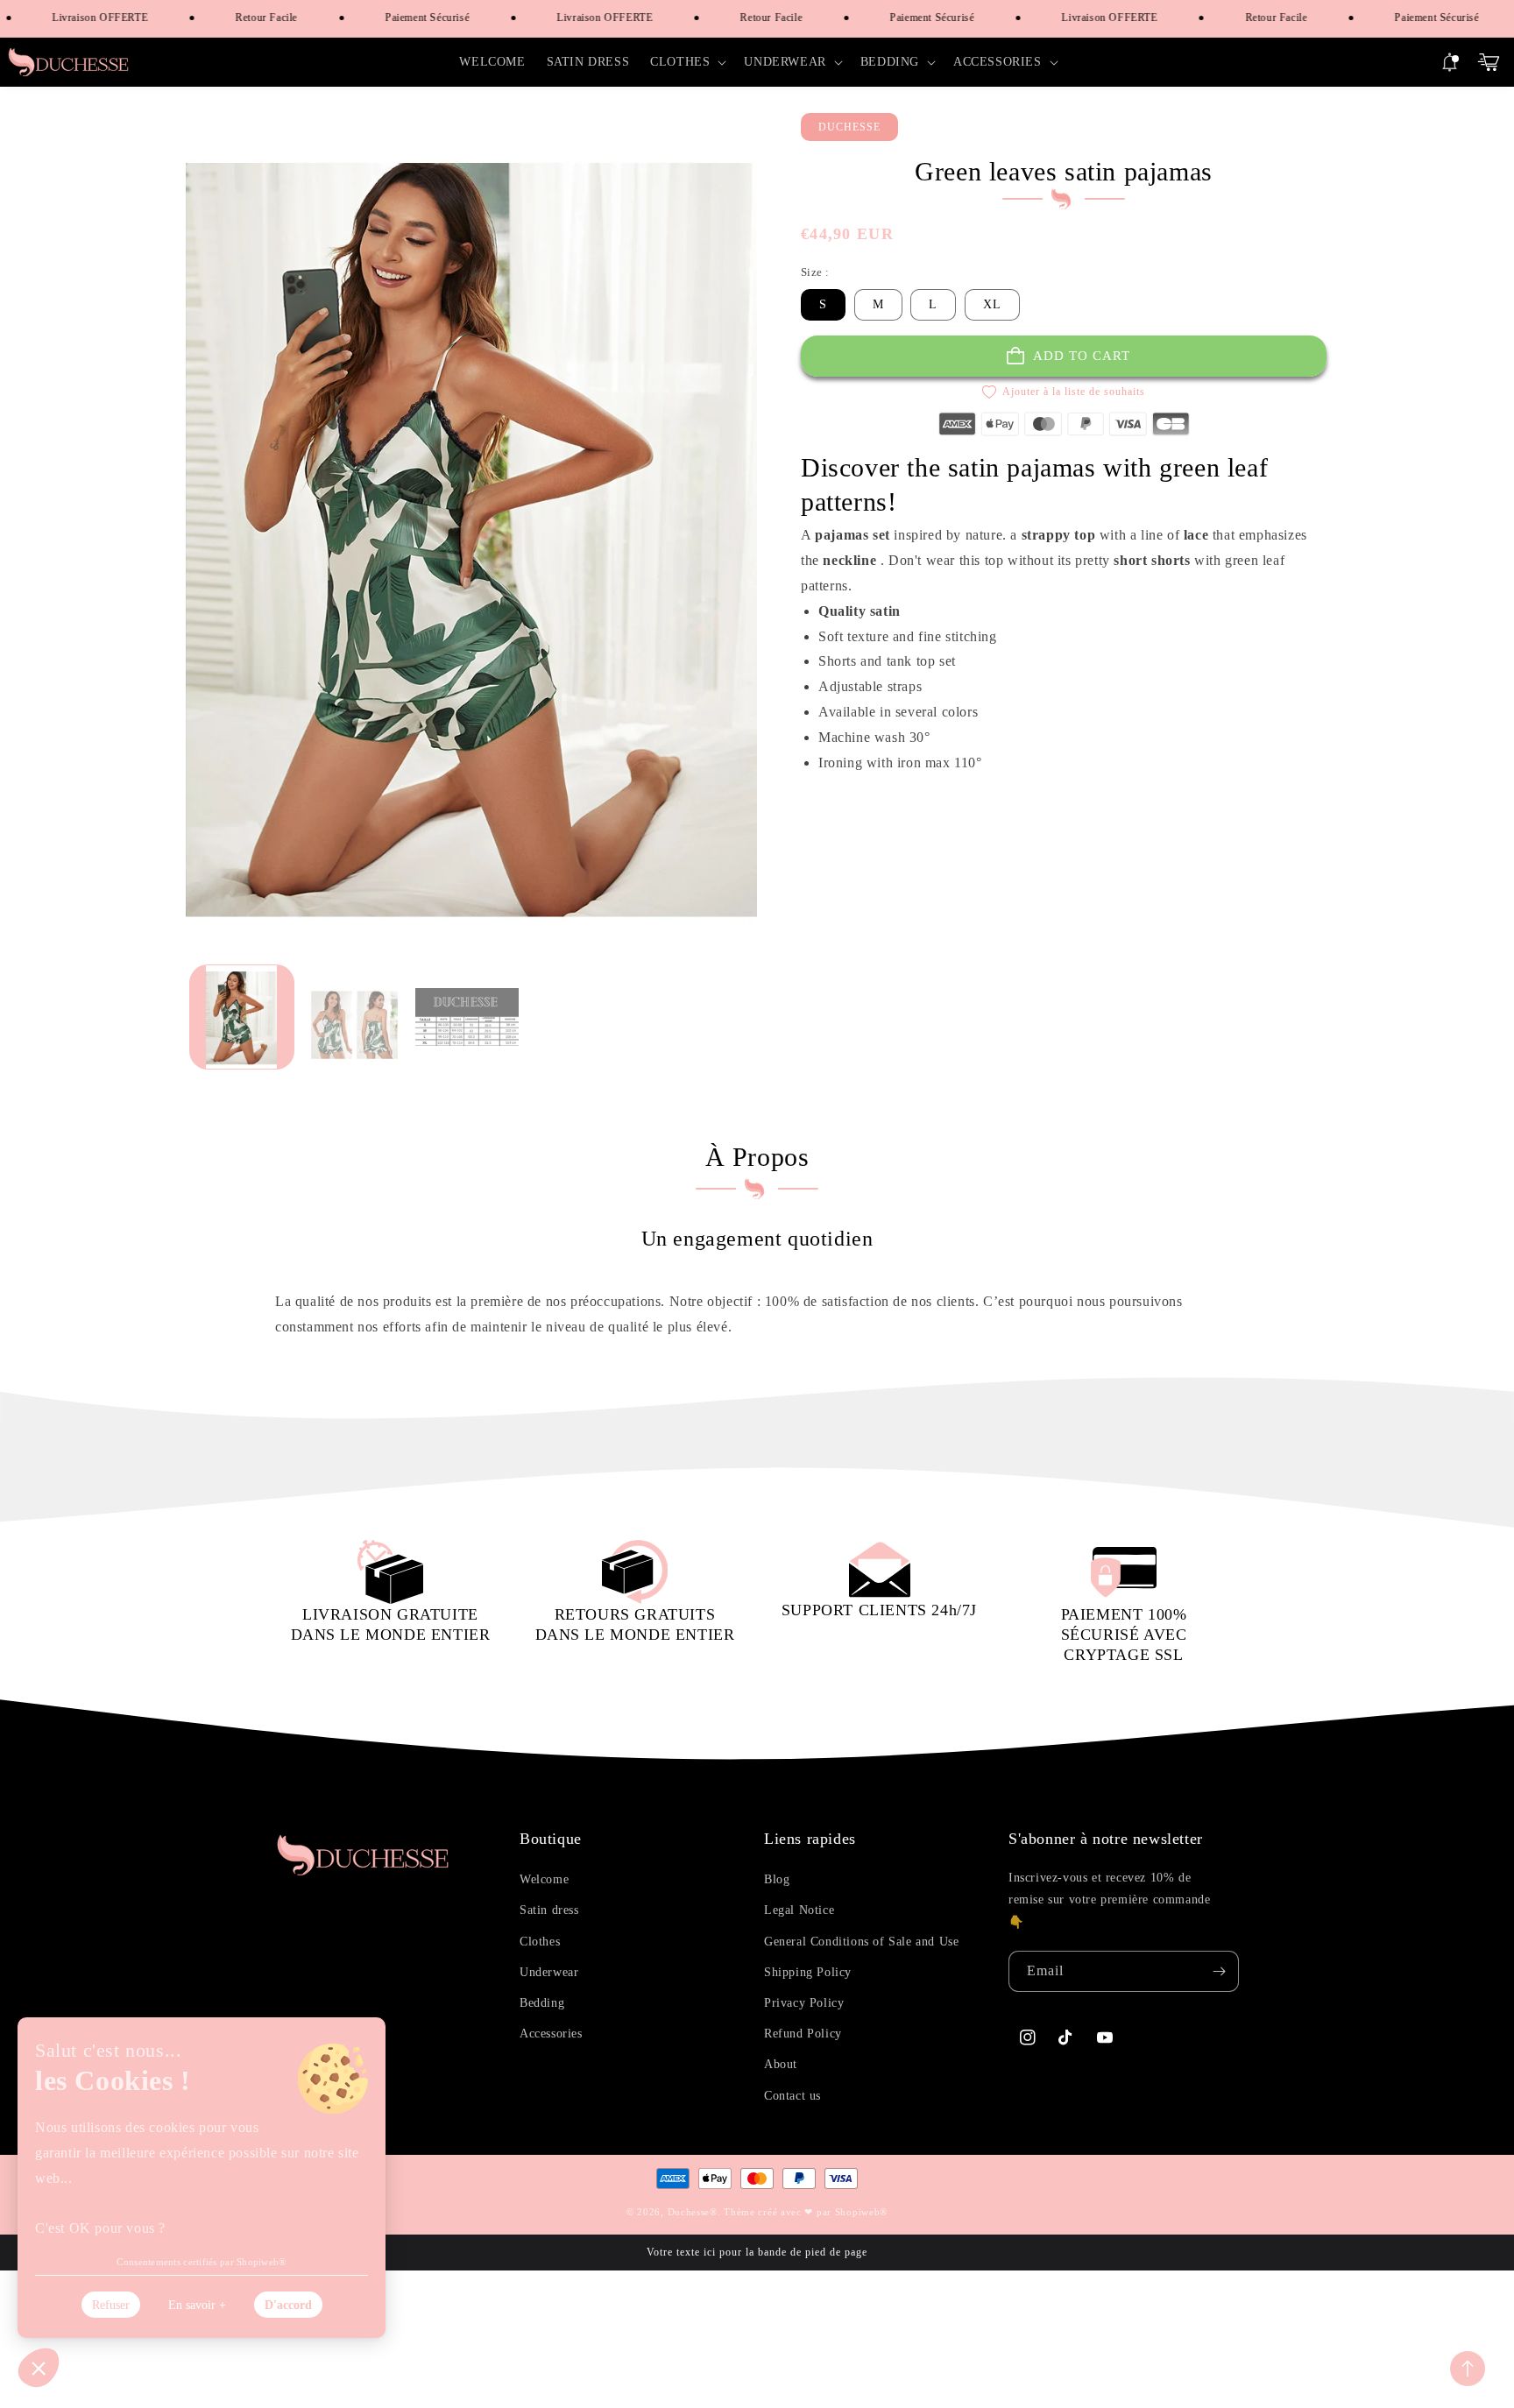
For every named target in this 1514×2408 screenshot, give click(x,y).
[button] (686, 62)
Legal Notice (799, 1910)
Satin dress (549, 1910)
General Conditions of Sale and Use (861, 1942)
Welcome (544, 1879)
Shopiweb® (861, 2212)
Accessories (551, 2034)
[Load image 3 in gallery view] (467, 1017)
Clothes (540, 1942)
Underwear (549, 1972)
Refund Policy (803, 2034)
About (781, 2064)
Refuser (111, 2305)
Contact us (792, 2096)
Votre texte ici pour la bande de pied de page (757, 2252)
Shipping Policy (808, 1972)
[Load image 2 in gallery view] (354, 1017)
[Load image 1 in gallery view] (242, 1017)
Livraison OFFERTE (80, 18)
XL (992, 304)
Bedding (542, 2003)
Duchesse (689, 2212)
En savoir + (197, 2305)
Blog (777, 1879)
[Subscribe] (1219, 1971)
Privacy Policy (804, 2003)
